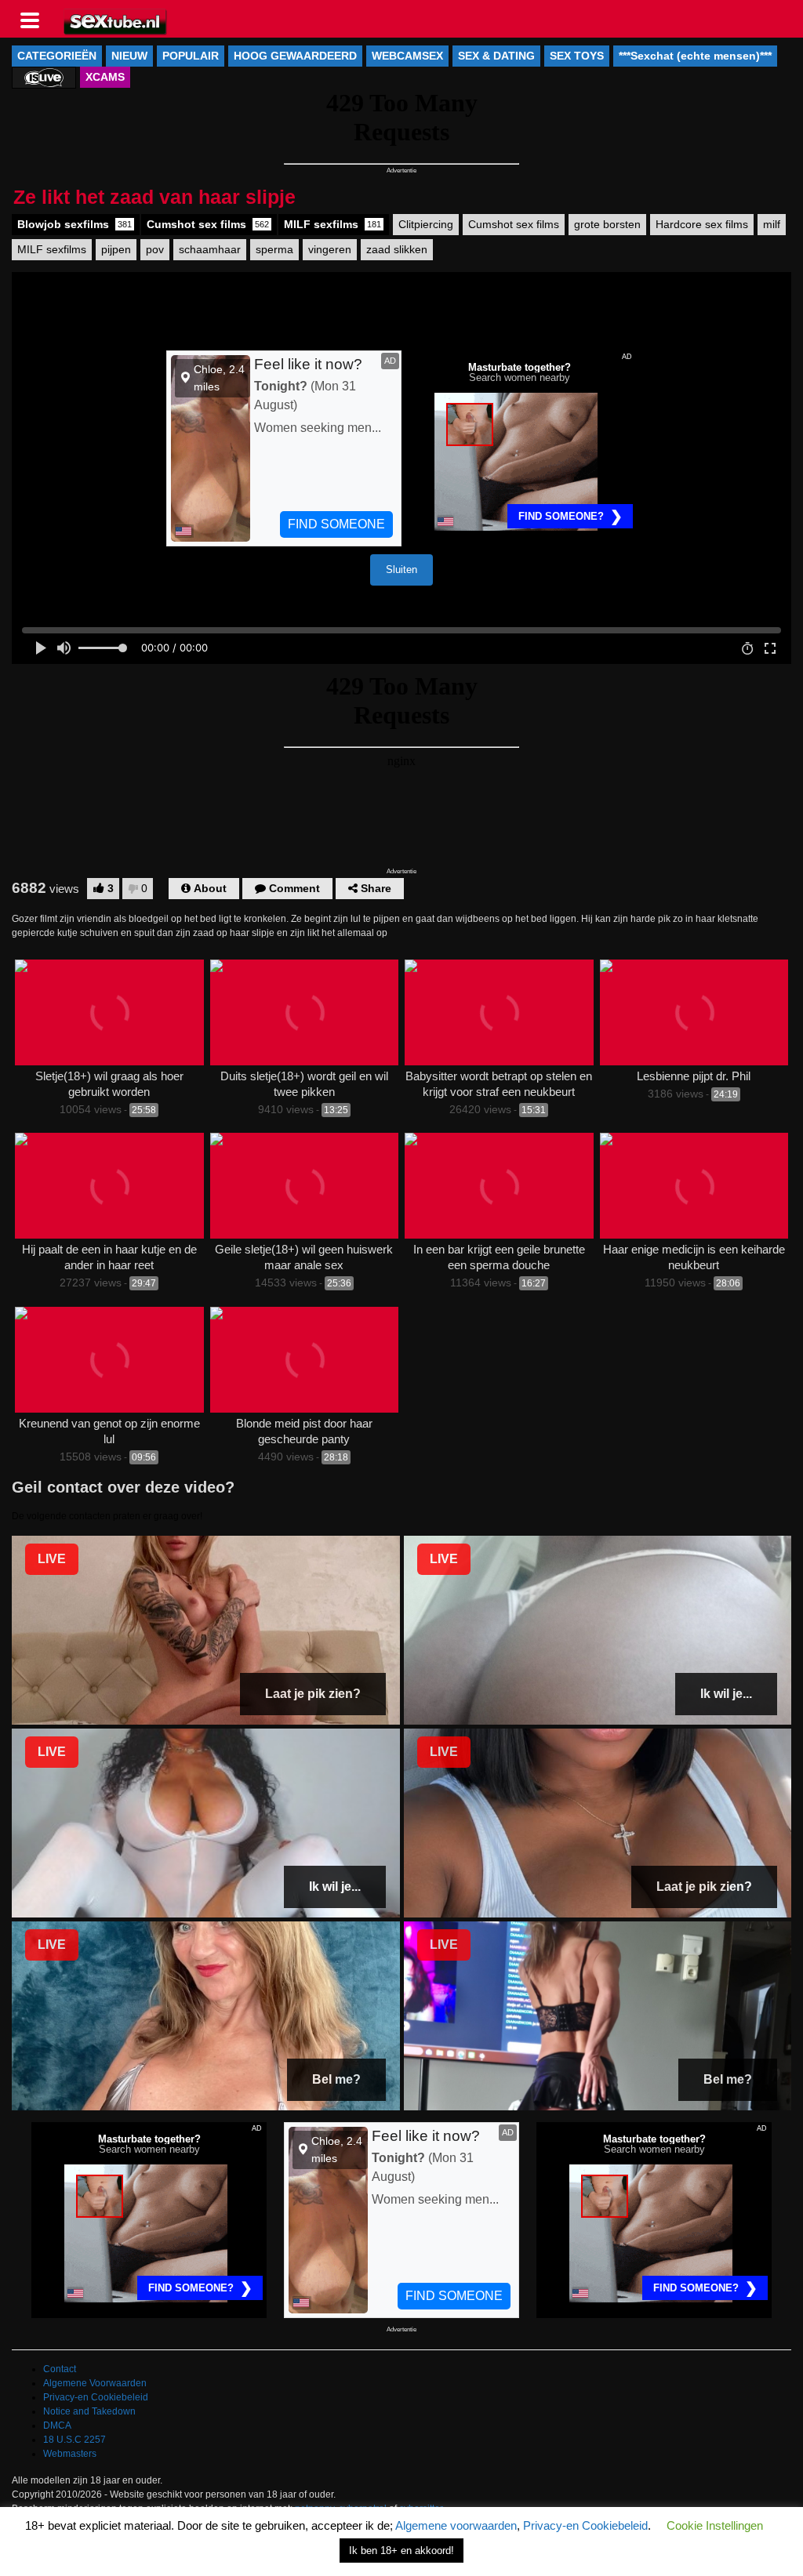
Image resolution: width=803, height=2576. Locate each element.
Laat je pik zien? (313, 1694)
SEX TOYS (577, 56)
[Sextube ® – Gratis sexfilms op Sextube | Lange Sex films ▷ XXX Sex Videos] (116, 20)
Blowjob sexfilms (74, 224)
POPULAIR (191, 56)
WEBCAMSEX (407, 56)
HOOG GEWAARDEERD (295, 56)
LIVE (52, 1559)
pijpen (116, 249)
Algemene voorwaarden (456, 2525)
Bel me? (336, 2079)
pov (155, 249)
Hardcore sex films (702, 224)
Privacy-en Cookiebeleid (96, 2397)
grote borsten (607, 224)
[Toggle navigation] (35, 19)
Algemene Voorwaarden (95, 2383)
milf (772, 224)
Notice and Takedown (89, 2411)
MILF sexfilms (332, 224)
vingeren (330, 249)
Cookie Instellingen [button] (715, 2525)
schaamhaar (210, 249)
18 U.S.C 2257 (74, 2440)
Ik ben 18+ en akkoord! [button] (401, 2551)
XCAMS (105, 77)
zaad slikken (397, 249)
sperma (274, 249)
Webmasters (70, 2454)
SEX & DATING (496, 56)
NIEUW (129, 56)
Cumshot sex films (208, 224)
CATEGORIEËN (57, 56)
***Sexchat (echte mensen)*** (695, 56)
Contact (60, 2369)
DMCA (57, 2425)
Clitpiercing (426, 224)
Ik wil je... (726, 1694)
